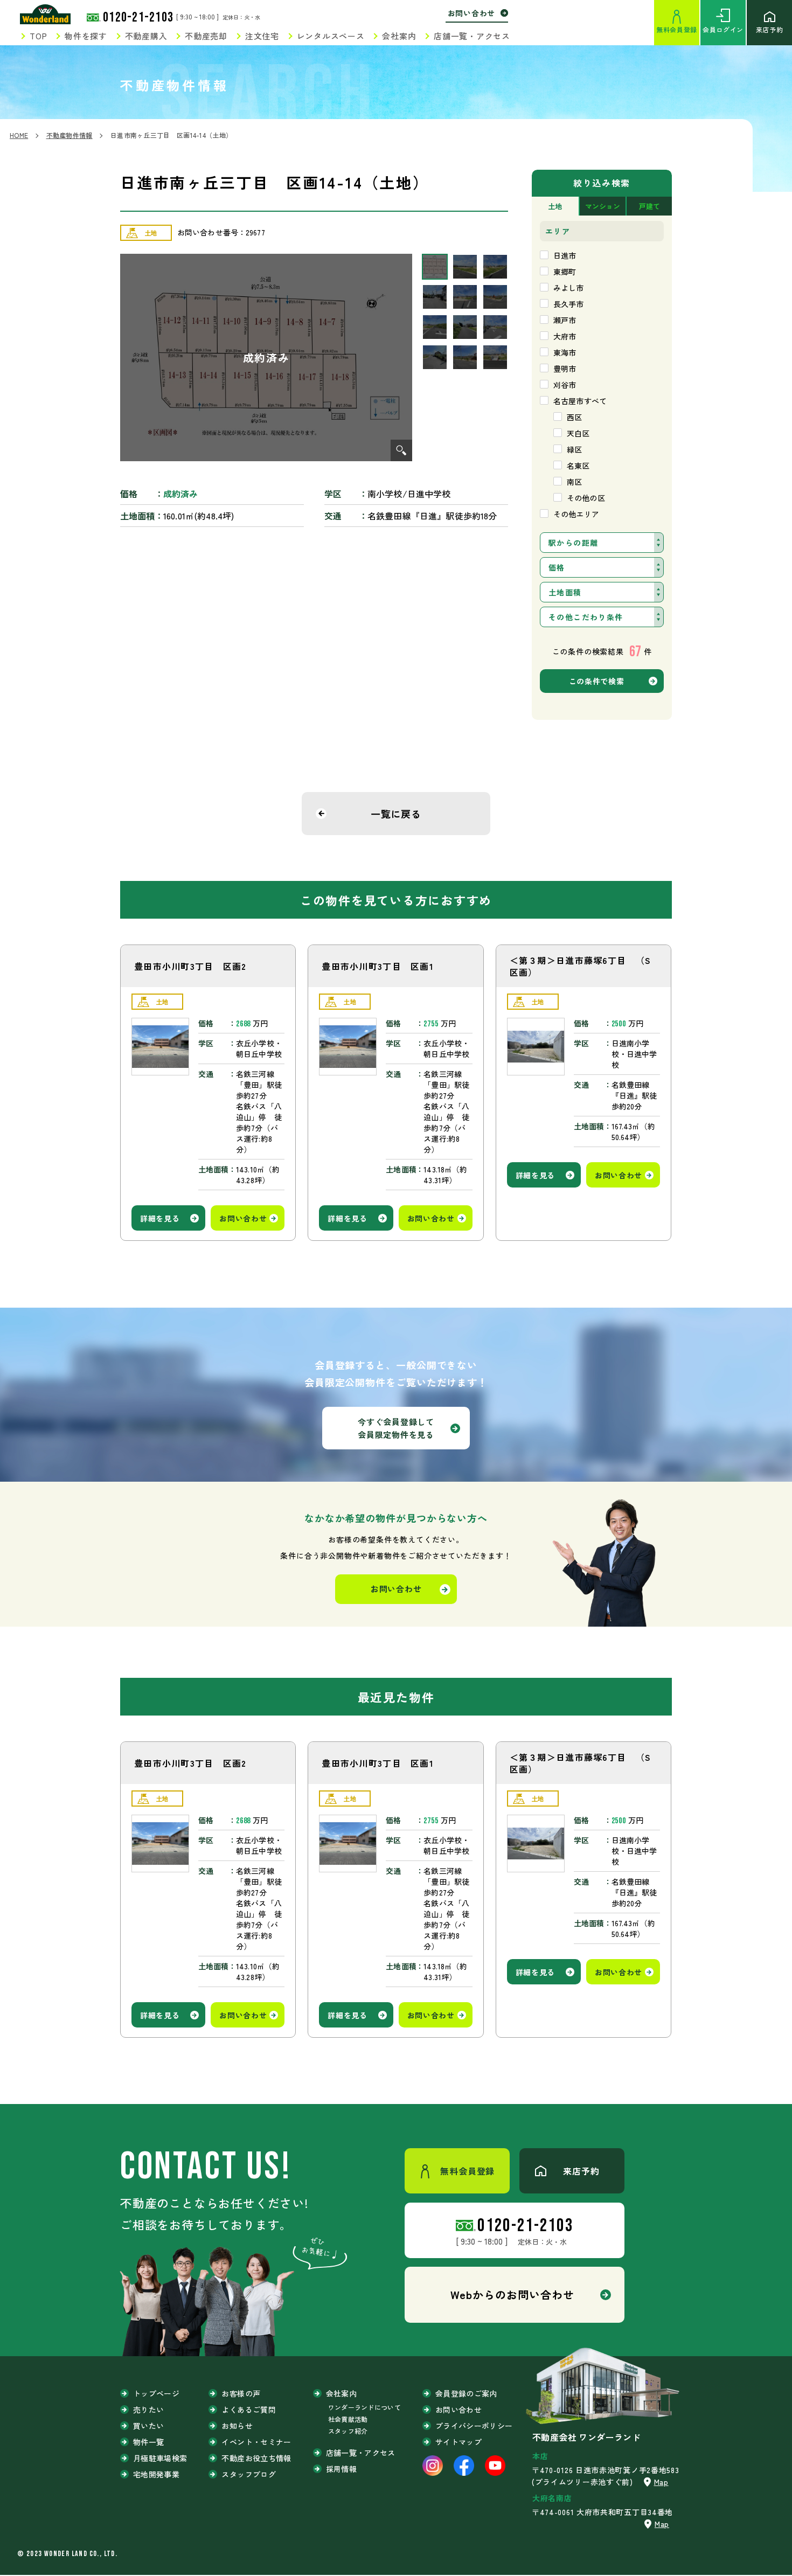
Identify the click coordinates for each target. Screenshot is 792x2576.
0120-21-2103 (138, 18)
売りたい (148, 2410)
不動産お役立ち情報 (256, 2458)
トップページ (156, 2393)
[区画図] (266, 357)
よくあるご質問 (248, 2410)
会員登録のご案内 (466, 2393)
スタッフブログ (248, 2474)
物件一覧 (148, 2442)
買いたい (148, 2426)
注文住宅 (262, 36)
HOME (19, 135)
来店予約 (769, 29)
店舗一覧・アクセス (472, 36)
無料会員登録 (677, 29)
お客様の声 (241, 2393)
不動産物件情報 (70, 135)
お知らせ (237, 2426)
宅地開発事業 (156, 2474)
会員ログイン (723, 29)
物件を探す (86, 36)
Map (661, 2482)
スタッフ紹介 (348, 2431)
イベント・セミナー (256, 2442)
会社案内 (399, 36)
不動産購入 (146, 36)
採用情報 (341, 2469)
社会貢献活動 (348, 2419)
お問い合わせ (471, 13)
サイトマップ (458, 2442)
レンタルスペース (331, 36)
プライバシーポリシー (474, 2426)
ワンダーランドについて (364, 2407)
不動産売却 (206, 36)
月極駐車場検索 (160, 2458)
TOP (38, 36)
